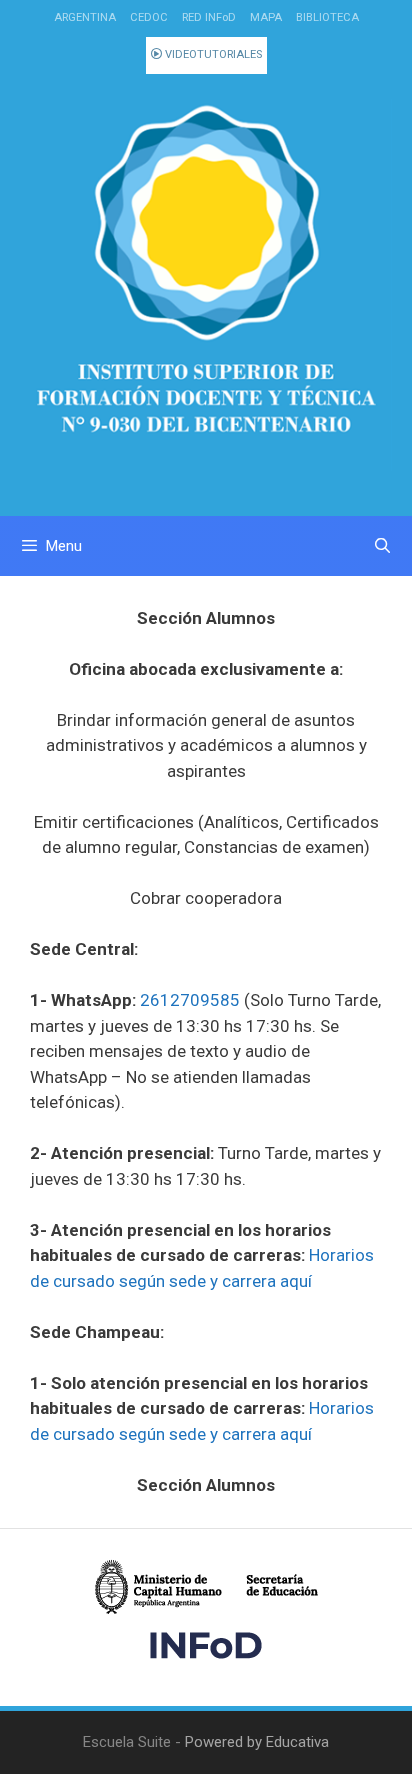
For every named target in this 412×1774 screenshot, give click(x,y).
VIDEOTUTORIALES (212, 54)
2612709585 (190, 1000)
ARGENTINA (85, 17)
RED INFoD (209, 17)
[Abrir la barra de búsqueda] (382, 546)
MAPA (266, 17)
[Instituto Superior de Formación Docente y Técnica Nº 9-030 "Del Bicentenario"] (206, 285)
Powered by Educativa (257, 1742)
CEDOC (149, 17)
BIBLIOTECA (327, 17)
